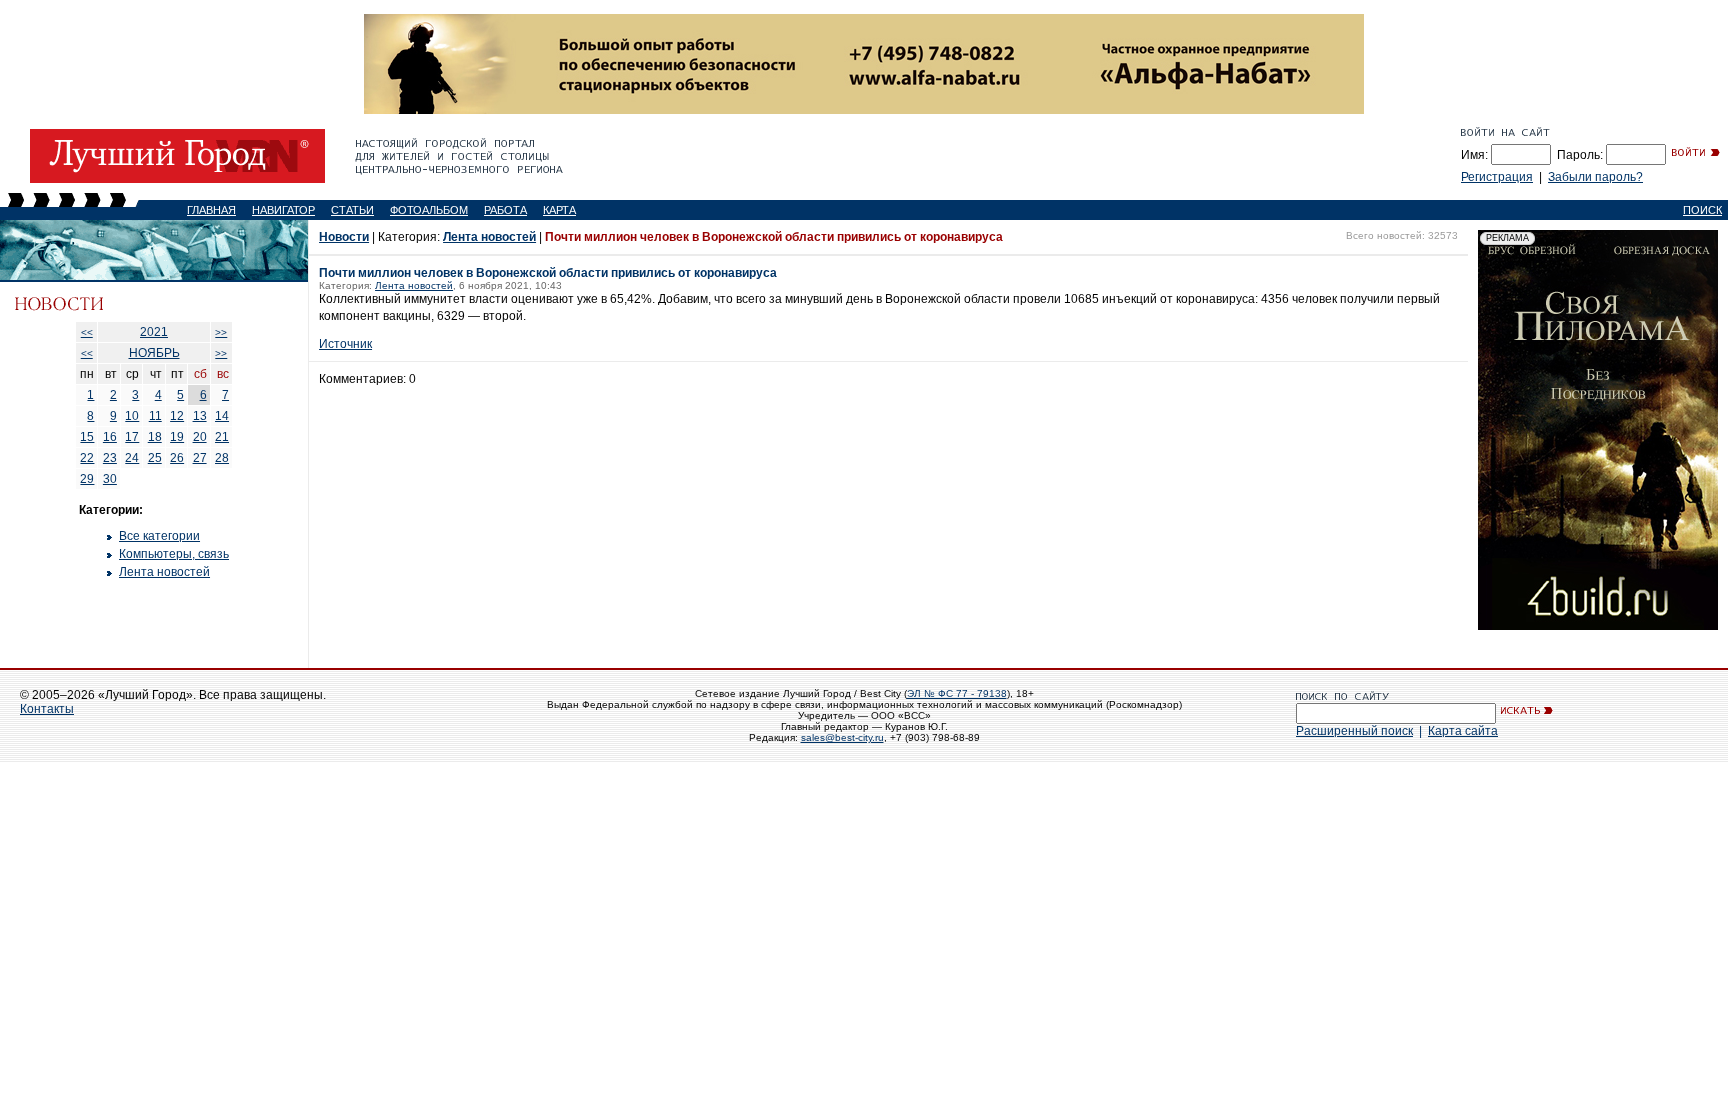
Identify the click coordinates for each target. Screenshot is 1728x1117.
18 (155, 437)
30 (110, 479)
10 (132, 416)
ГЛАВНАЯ (211, 210)
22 (87, 458)
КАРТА (559, 210)
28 (222, 458)
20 (200, 437)
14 (222, 416)
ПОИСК (1702, 210)
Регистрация (1497, 177)
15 (87, 437)
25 (155, 458)
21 (222, 437)
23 (110, 458)
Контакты (47, 709)
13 (200, 416)
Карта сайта (1463, 731)
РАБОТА (505, 210)
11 (155, 416)
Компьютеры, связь (174, 554)
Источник (345, 344)
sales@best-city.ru (842, 737)
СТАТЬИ (352, 210)
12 (177, 416)
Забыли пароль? (1595, 177)
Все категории (159, 536)
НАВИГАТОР (283, 210)
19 (177, 437)
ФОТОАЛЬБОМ (429, 210)
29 (87, 479)
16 (110, 437)
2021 (154, 332)
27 (200, 458)
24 (132, 458)
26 (177, 458)
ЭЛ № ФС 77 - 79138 (957, 693)
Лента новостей (164, 572)
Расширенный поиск (1354, 731)
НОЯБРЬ (154, 353)
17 (132, 437)
